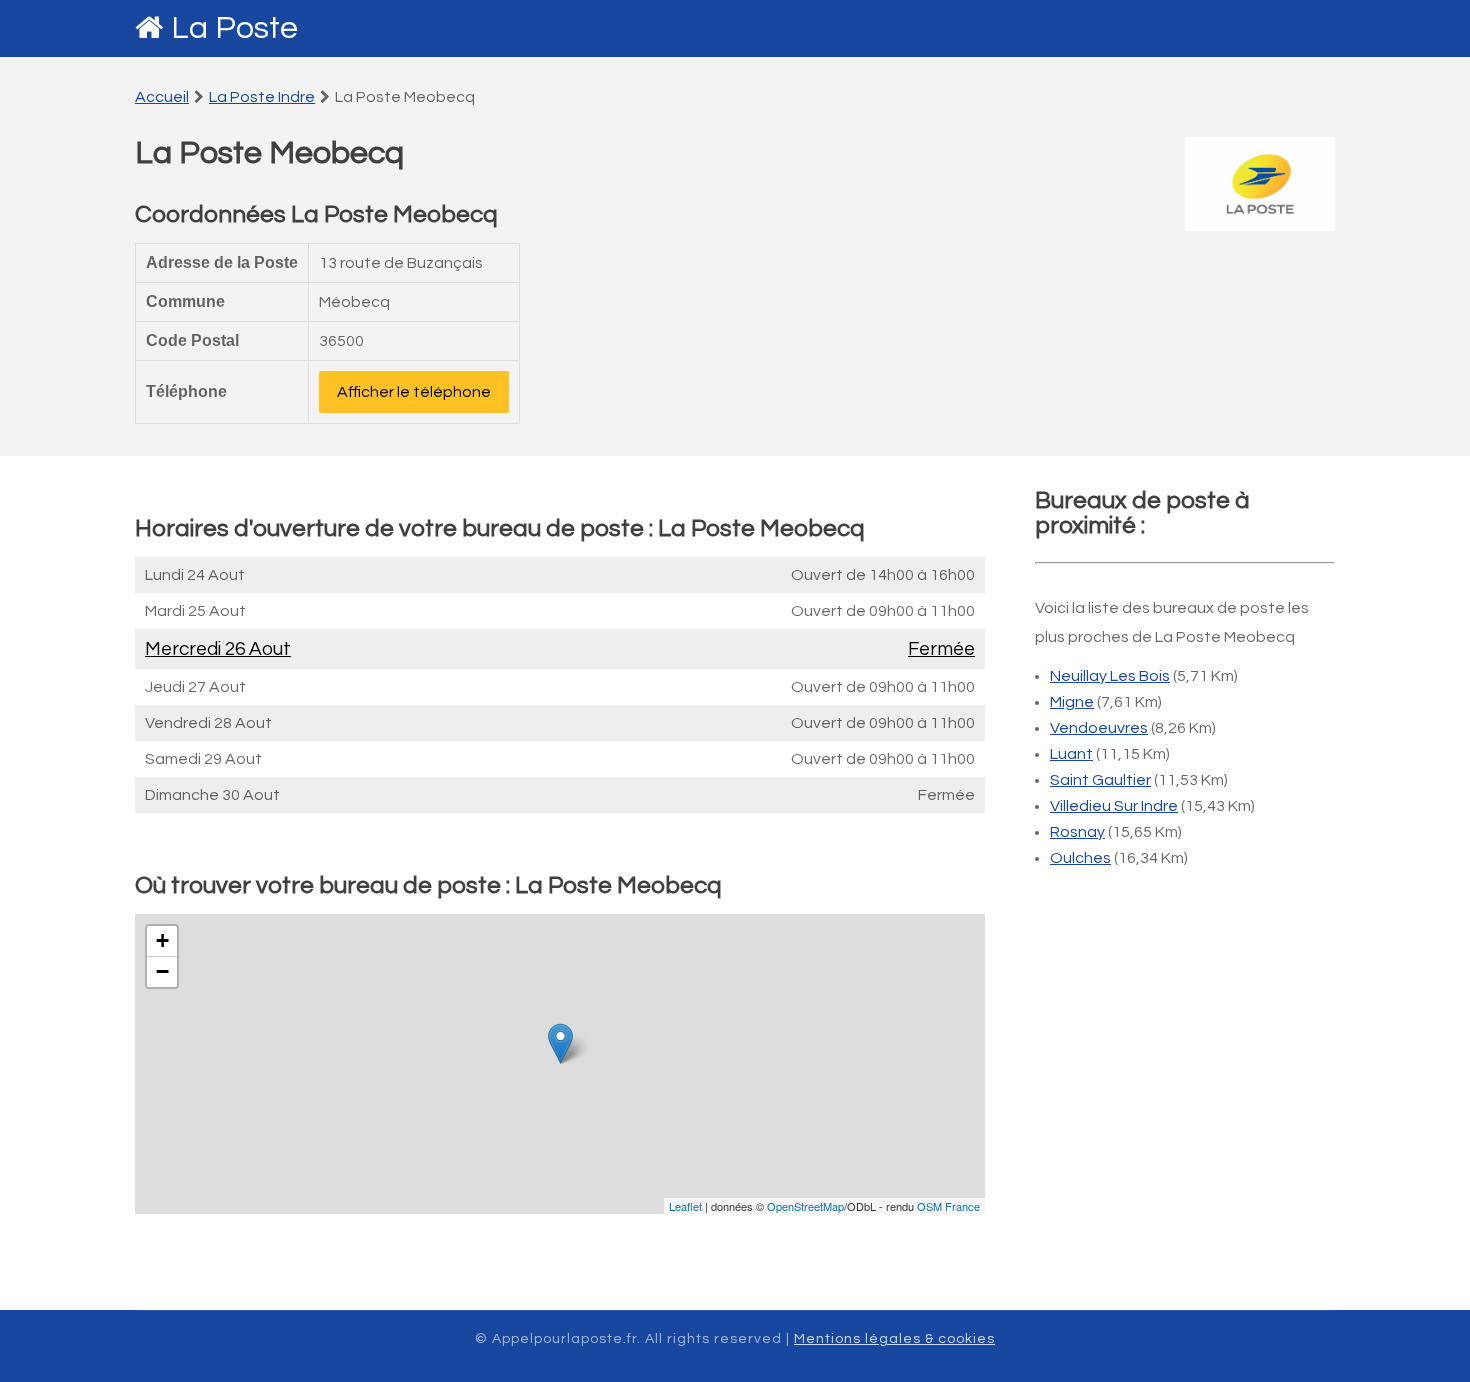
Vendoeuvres (1099, 728)
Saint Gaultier (1100, 780)
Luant (1071, 754)
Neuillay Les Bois (1110, 676)
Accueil (162, 97)
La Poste (234, 28)
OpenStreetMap (805, 1206)
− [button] (162, 971)
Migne (1072, 702)
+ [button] (162, 940)
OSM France (948, 1206)
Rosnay (1077, 832)
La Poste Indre (262, 97)
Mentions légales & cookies (894, 1339)
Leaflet (685, 1206)
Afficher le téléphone (414, 392)
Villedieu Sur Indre (1114, 806)
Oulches (1080, 858)
